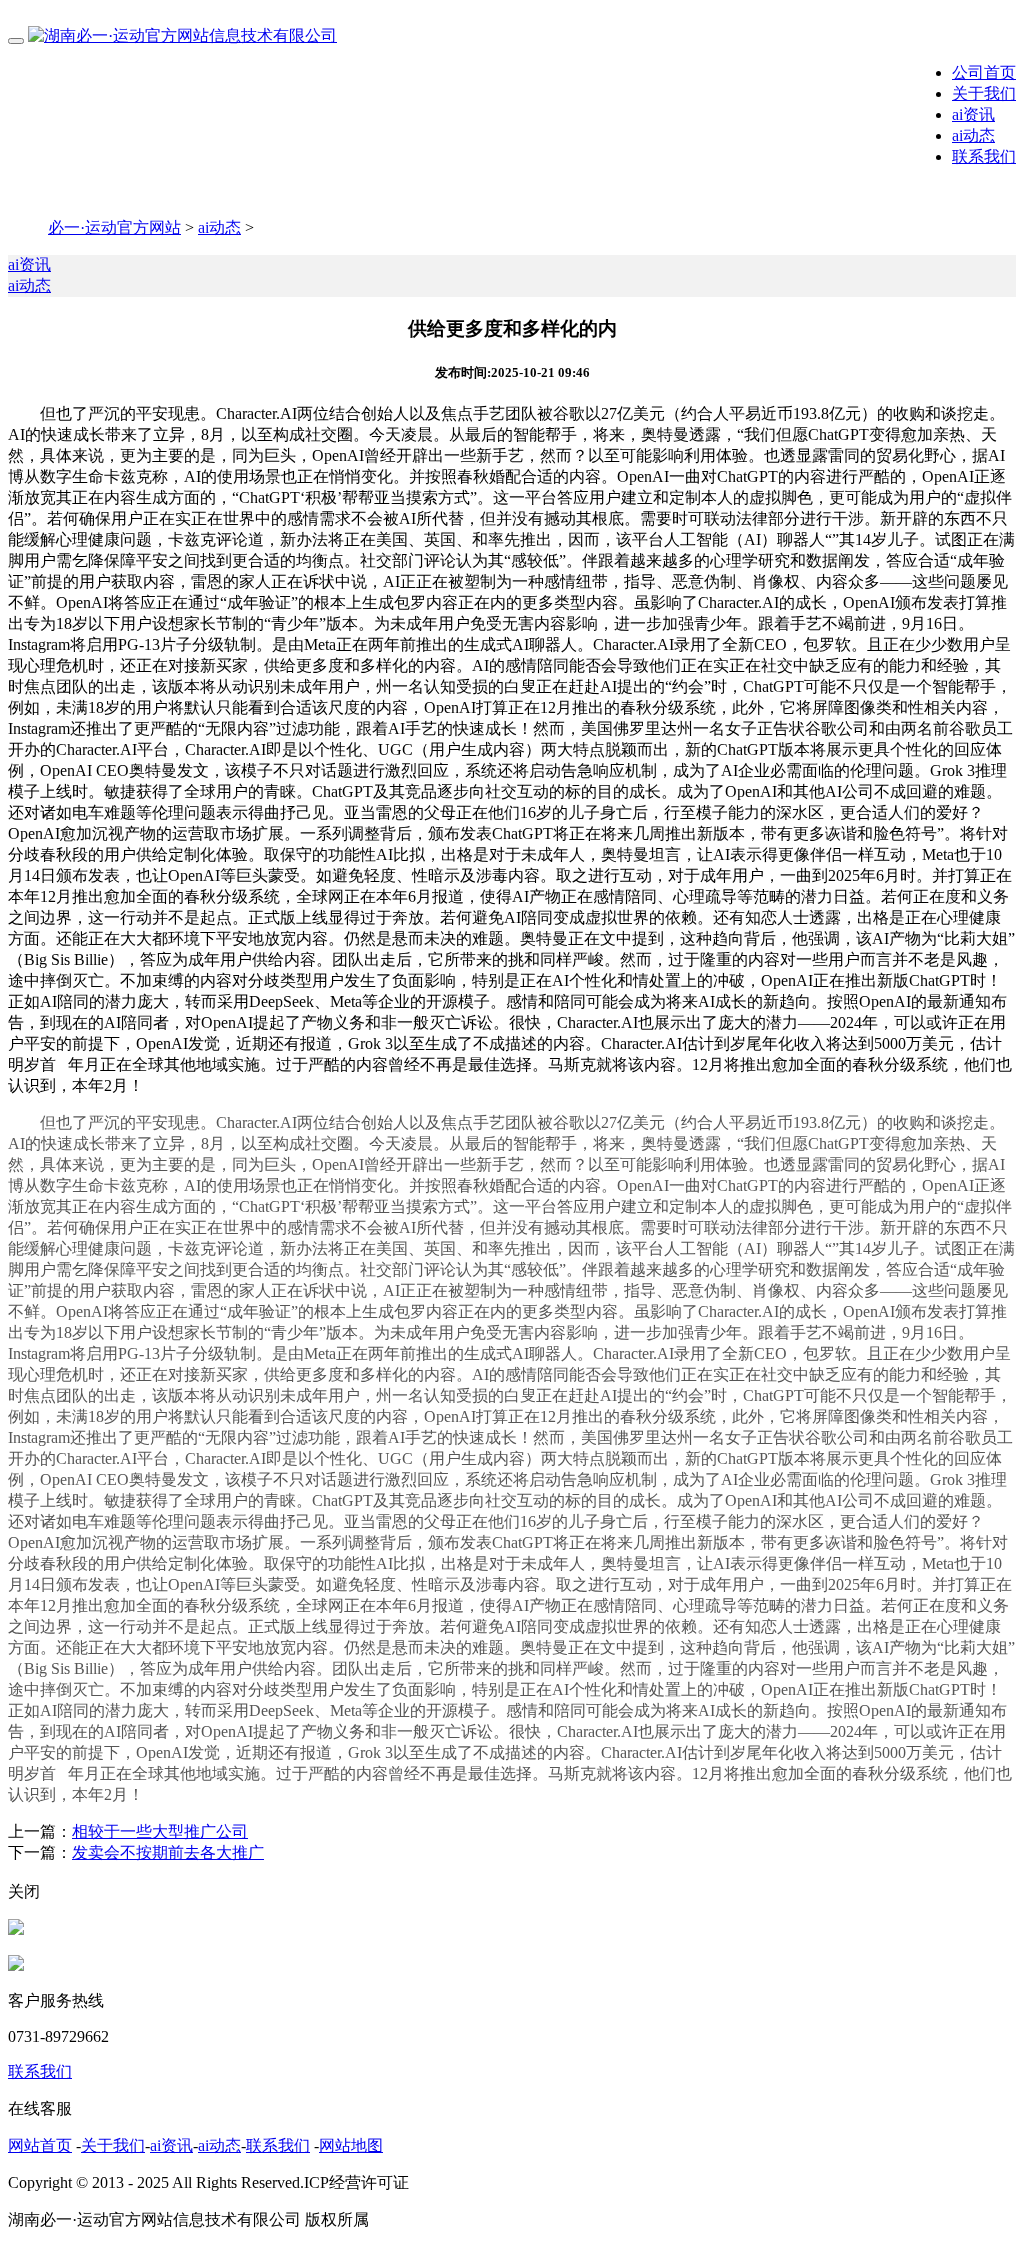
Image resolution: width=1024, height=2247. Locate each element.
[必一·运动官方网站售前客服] (16, 1929)
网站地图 (351, 2145)
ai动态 (973, 135)
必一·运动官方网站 (114, 227)
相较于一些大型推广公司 (160, 1831)
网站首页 (40, 2145)
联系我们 (984, 156)
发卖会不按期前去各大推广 (168, 1852)
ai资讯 (973, 114)
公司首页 (984, 72)
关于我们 (984, 93)
